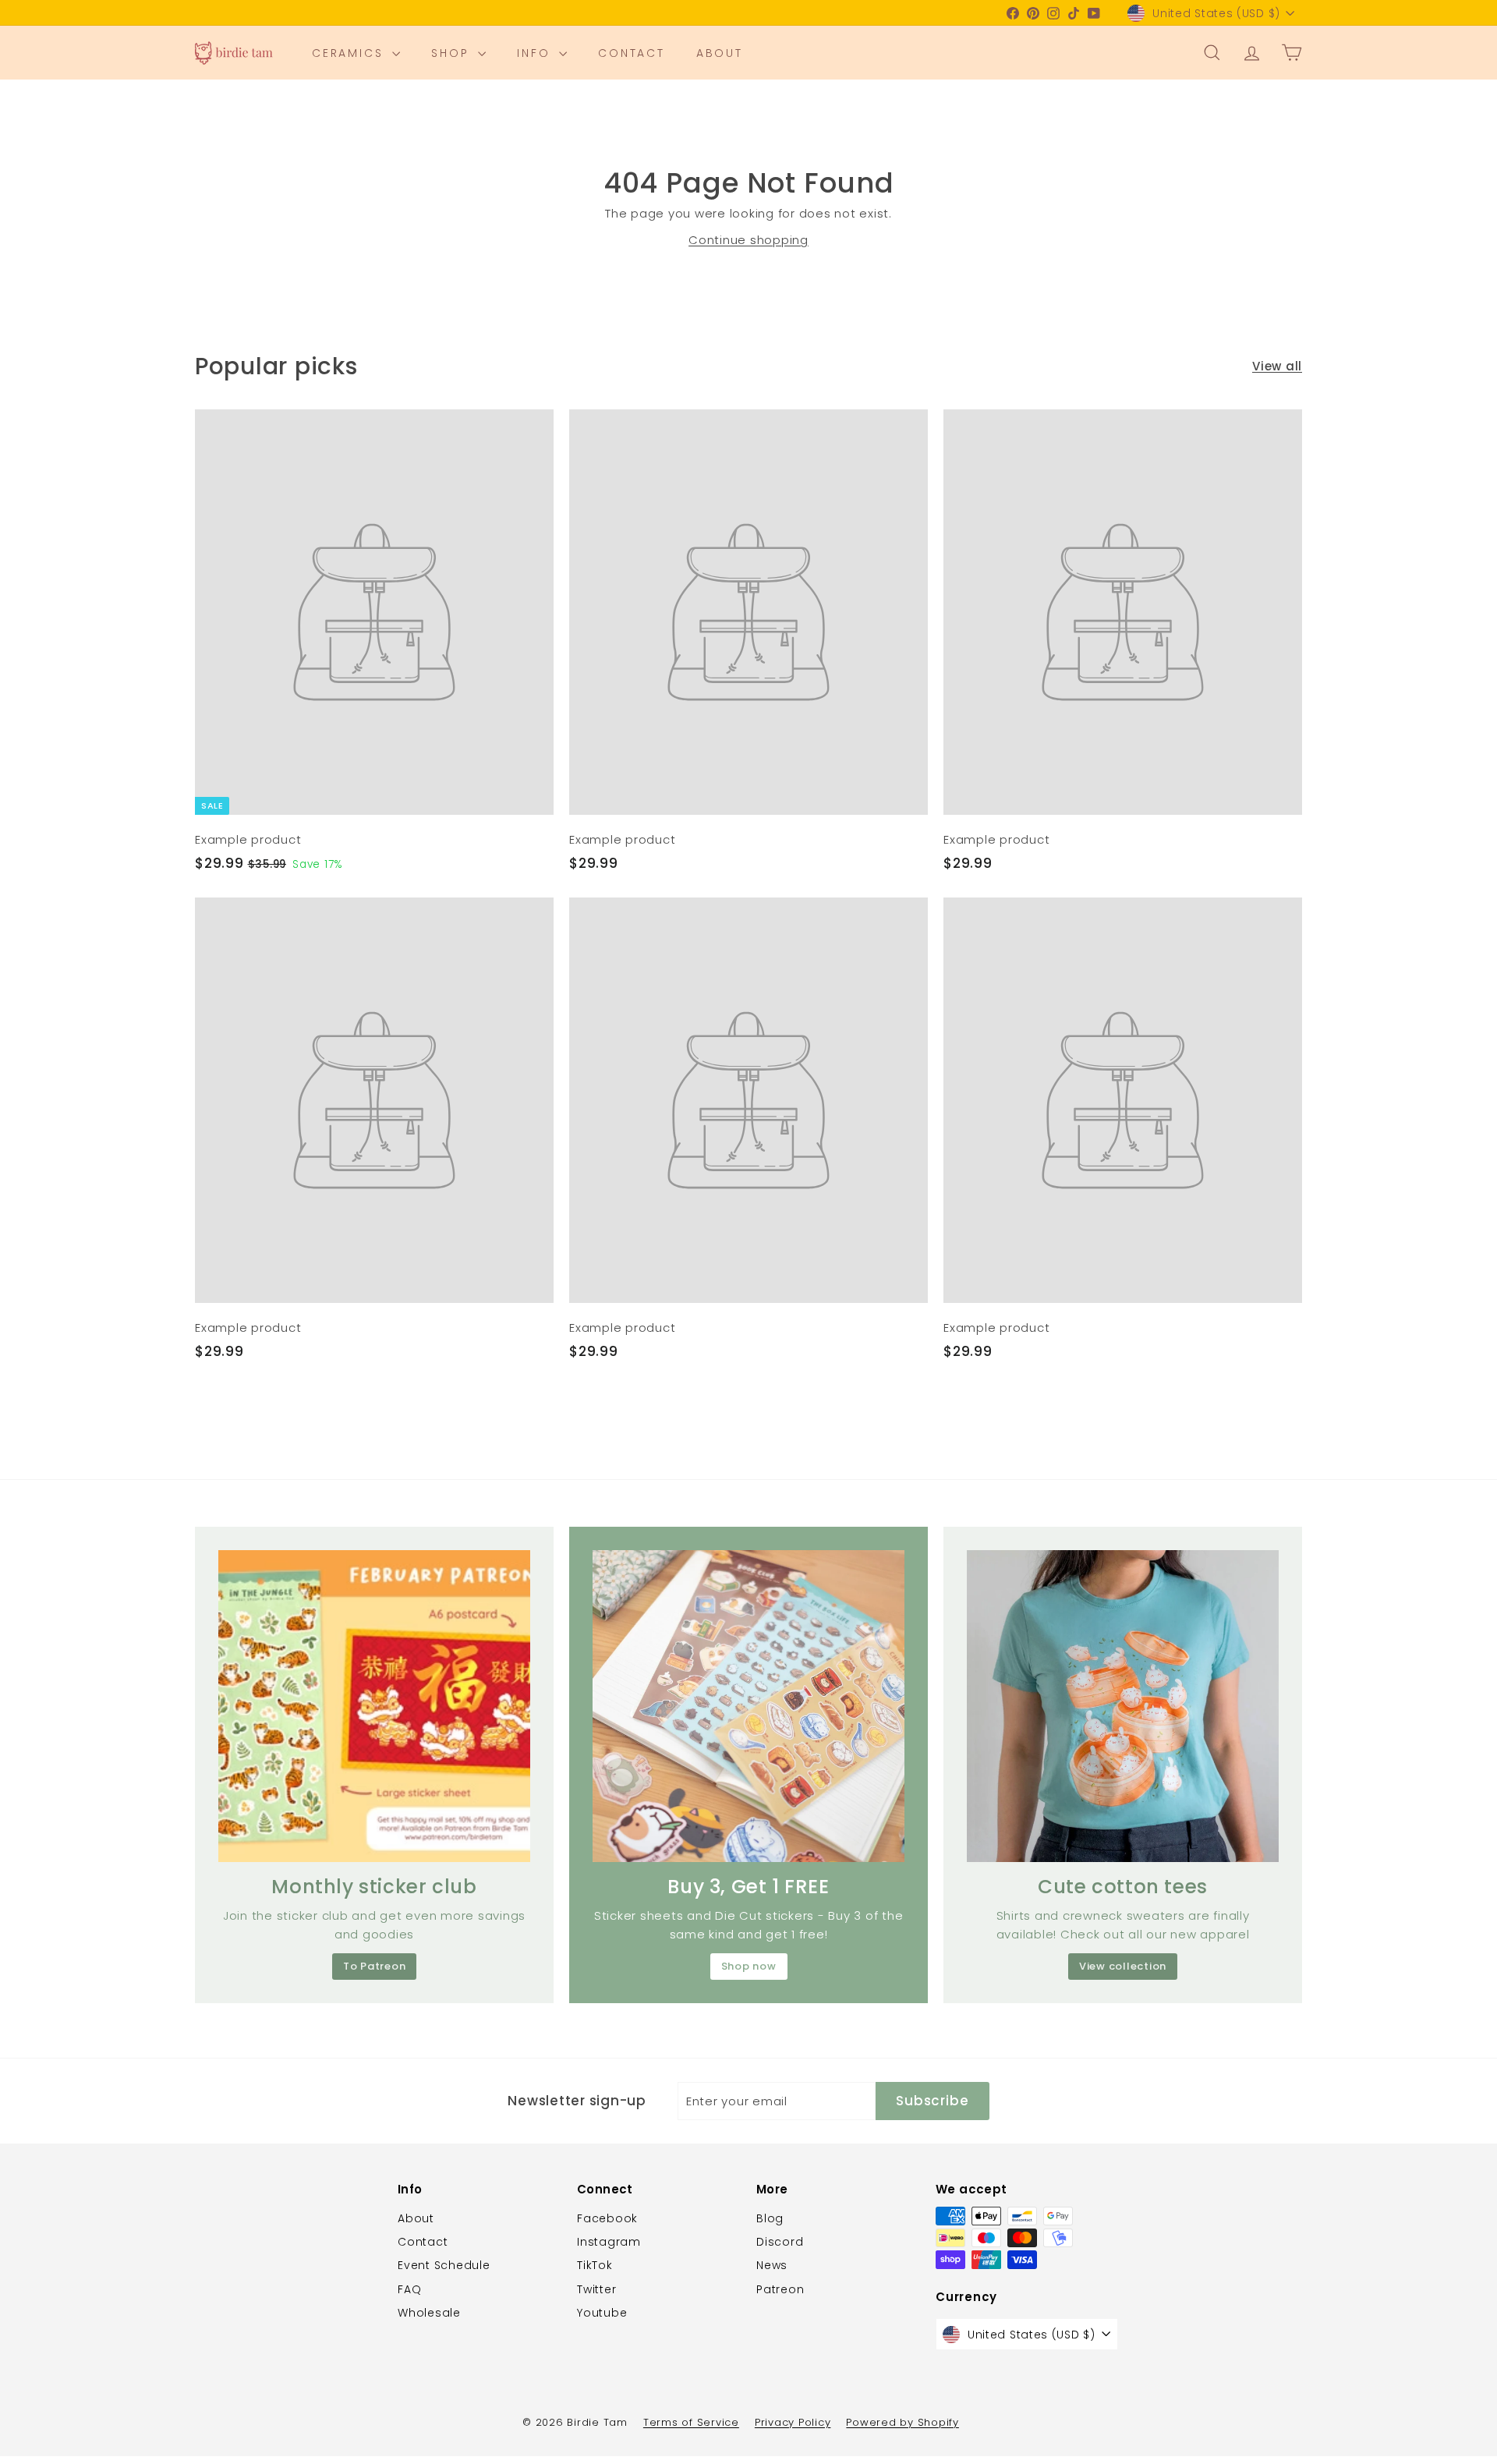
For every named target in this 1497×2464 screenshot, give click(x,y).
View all (1277, 366)
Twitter (596, 2289)
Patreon (780, 2289)
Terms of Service (691, 2422)
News (772, 2265)
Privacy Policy (793, 2422)
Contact (632, 53)
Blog (770, 2218)
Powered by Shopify (902, 2422)
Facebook (607, 2218)
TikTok (595, 2265)
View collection (1123, 1966)
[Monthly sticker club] (374, 1706)
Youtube (602, 2313)
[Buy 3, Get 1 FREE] (748, 1706)
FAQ (409, 2289)
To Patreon (375, 1966)
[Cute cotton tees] (1123, 1706)
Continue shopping (748, 240)
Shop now (749, 1966)
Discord (780, 2242)
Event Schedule (444, 2265)
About (720, 53)
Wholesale (429, 2313)
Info (536, 53)
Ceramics (350, 53)
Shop (453, 53)
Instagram (609, 2242)
